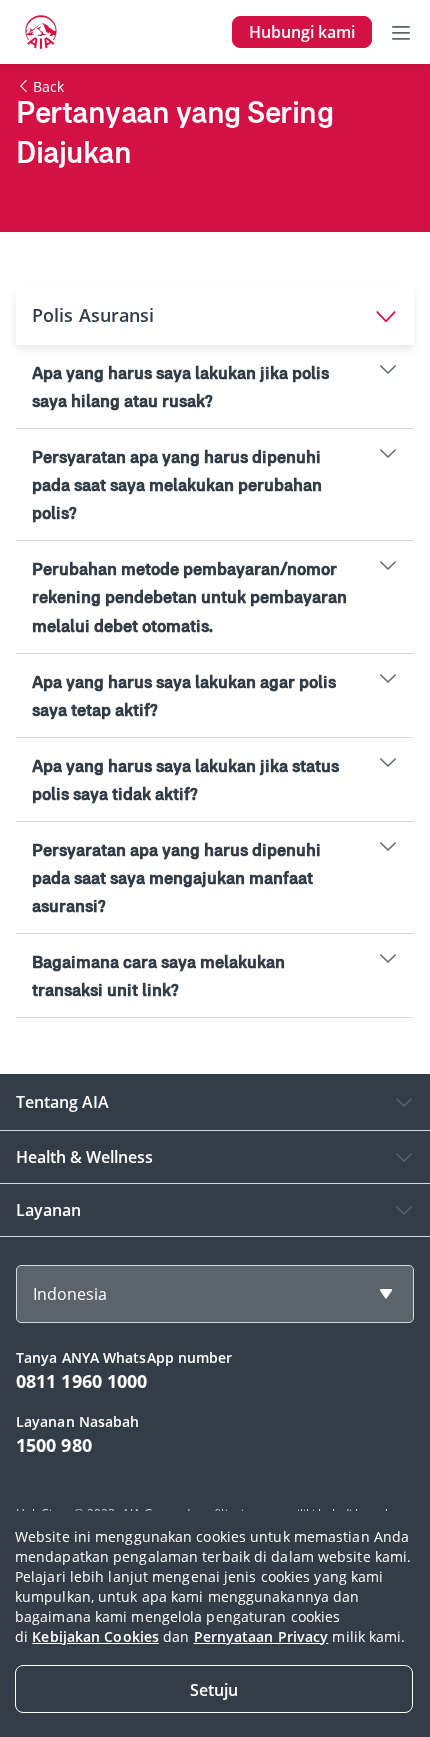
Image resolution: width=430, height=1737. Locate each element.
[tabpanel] (215, 681)
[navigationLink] (41, 32)
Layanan (48, 1210)
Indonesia (70, 1294)
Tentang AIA (62, 1102)
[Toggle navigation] (401, 32)
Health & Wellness (84, 1157)
